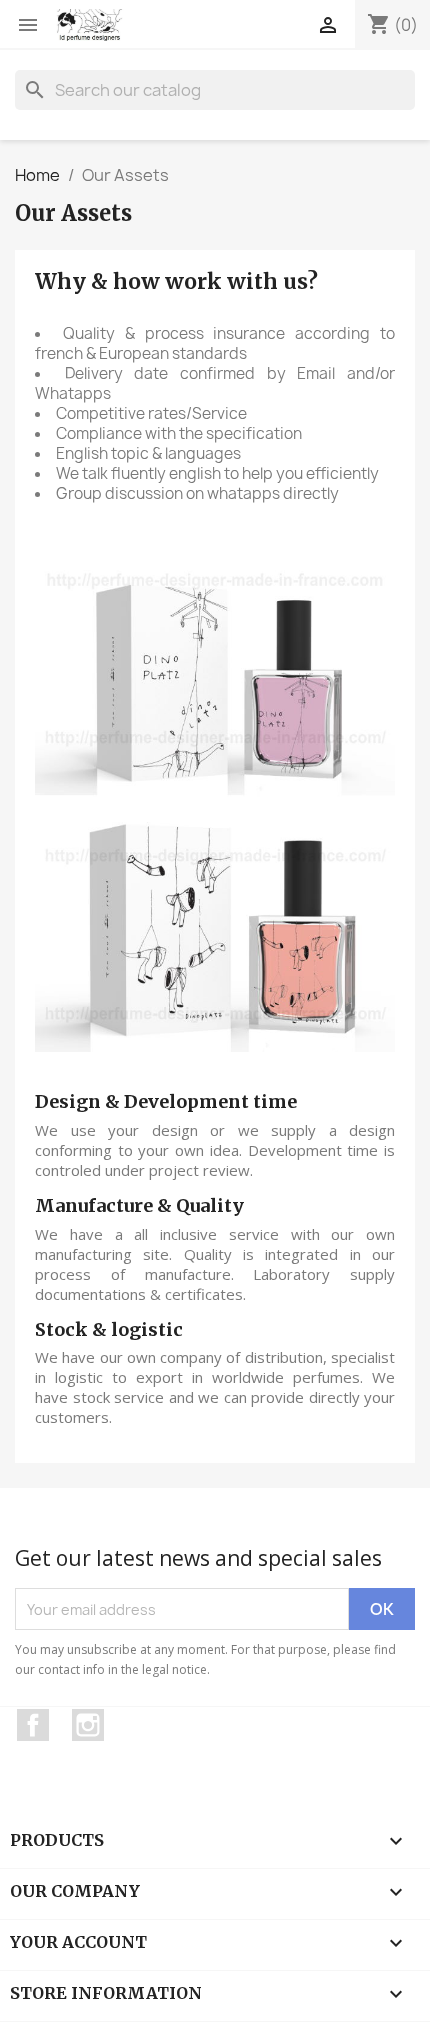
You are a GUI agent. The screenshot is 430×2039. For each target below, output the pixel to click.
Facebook (33, 1725)
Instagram (88, 1725)
